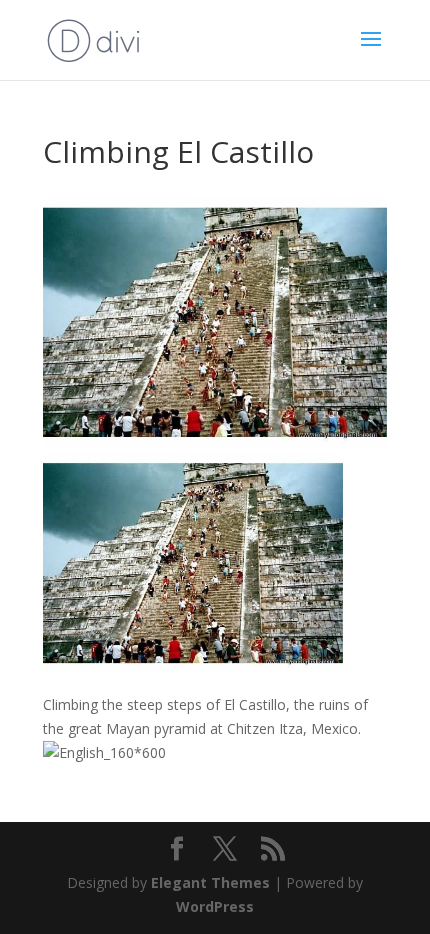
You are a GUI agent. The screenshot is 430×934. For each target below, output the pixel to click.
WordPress (215, 906)
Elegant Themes (210, 882)
